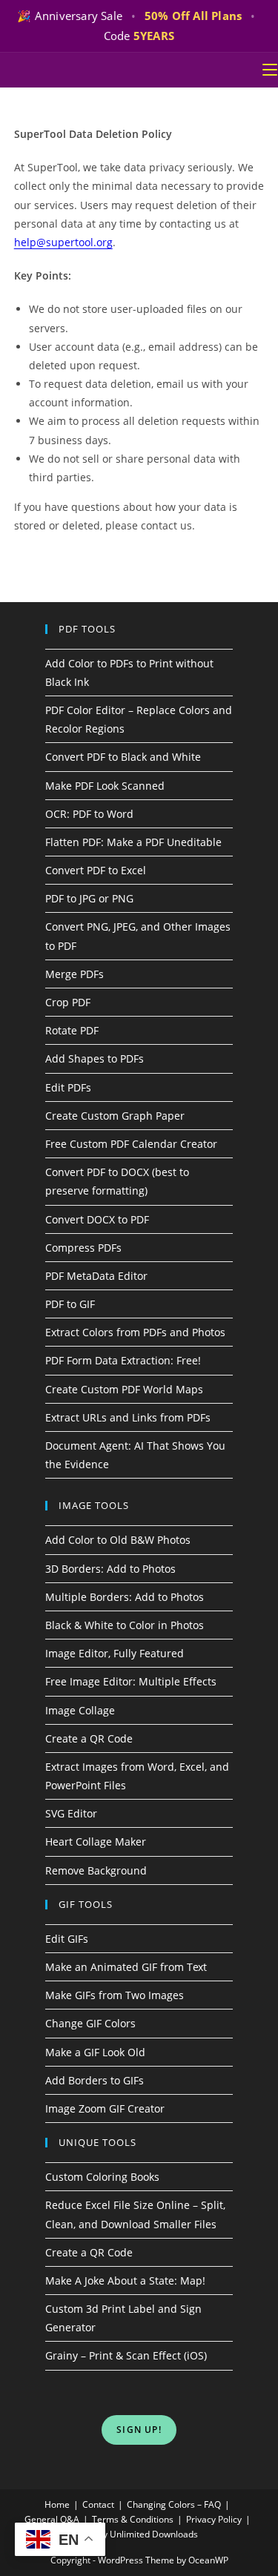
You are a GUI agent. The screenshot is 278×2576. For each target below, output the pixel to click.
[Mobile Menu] (270, 70)
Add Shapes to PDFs (95, 1059)
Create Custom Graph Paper (115, 1116)
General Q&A (52, 2519)
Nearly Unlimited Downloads (139, 2534)
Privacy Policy (214, 2519)
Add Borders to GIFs (95, 2080)
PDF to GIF (70, 1304)
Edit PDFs (68, 1087)
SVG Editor (71, 1813)
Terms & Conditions (133, 2519)
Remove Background (96, 1870)
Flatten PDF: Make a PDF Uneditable (133, 842)
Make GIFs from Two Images (115, 1995)
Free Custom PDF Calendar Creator (131, 1144)
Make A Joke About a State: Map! (125, 2281)
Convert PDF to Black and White (123, 757)
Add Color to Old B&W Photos (118, 1540)
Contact (98, 2504)
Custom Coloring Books (102, 2177)
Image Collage (80, 1710)
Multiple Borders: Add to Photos (125, 1597)
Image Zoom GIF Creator (105, 2108)
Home (57, 2504)
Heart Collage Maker (96, 1842)
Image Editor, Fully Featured (115, 1653)
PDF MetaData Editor (96, 1276)
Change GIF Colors (90, 2023)
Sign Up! (139, 2430)
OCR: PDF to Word (89, 814)
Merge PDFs (75, 974)
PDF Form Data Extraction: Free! (123, 1360)
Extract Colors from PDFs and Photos (135, 1332)
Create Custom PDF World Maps (124, 1389)
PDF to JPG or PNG (89, 898)
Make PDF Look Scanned (105, 786)
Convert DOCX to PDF (97, 1219)
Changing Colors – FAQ (174, 2504)
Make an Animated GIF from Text (126, 1967)
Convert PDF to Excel (96, 870)
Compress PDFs (83, 1248)
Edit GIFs (67, 1939)
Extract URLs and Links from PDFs (128, 1417)
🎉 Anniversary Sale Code (136, 26)
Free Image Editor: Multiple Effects (131, 1681)
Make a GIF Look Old (95, 2052)
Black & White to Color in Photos (125, 1625)
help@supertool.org (63, 242)
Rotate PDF (72, 1030)
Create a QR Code (89, 1738)
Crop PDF (68, 1002)
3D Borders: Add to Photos (110, 1569)
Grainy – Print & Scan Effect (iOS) (126, 2355)
